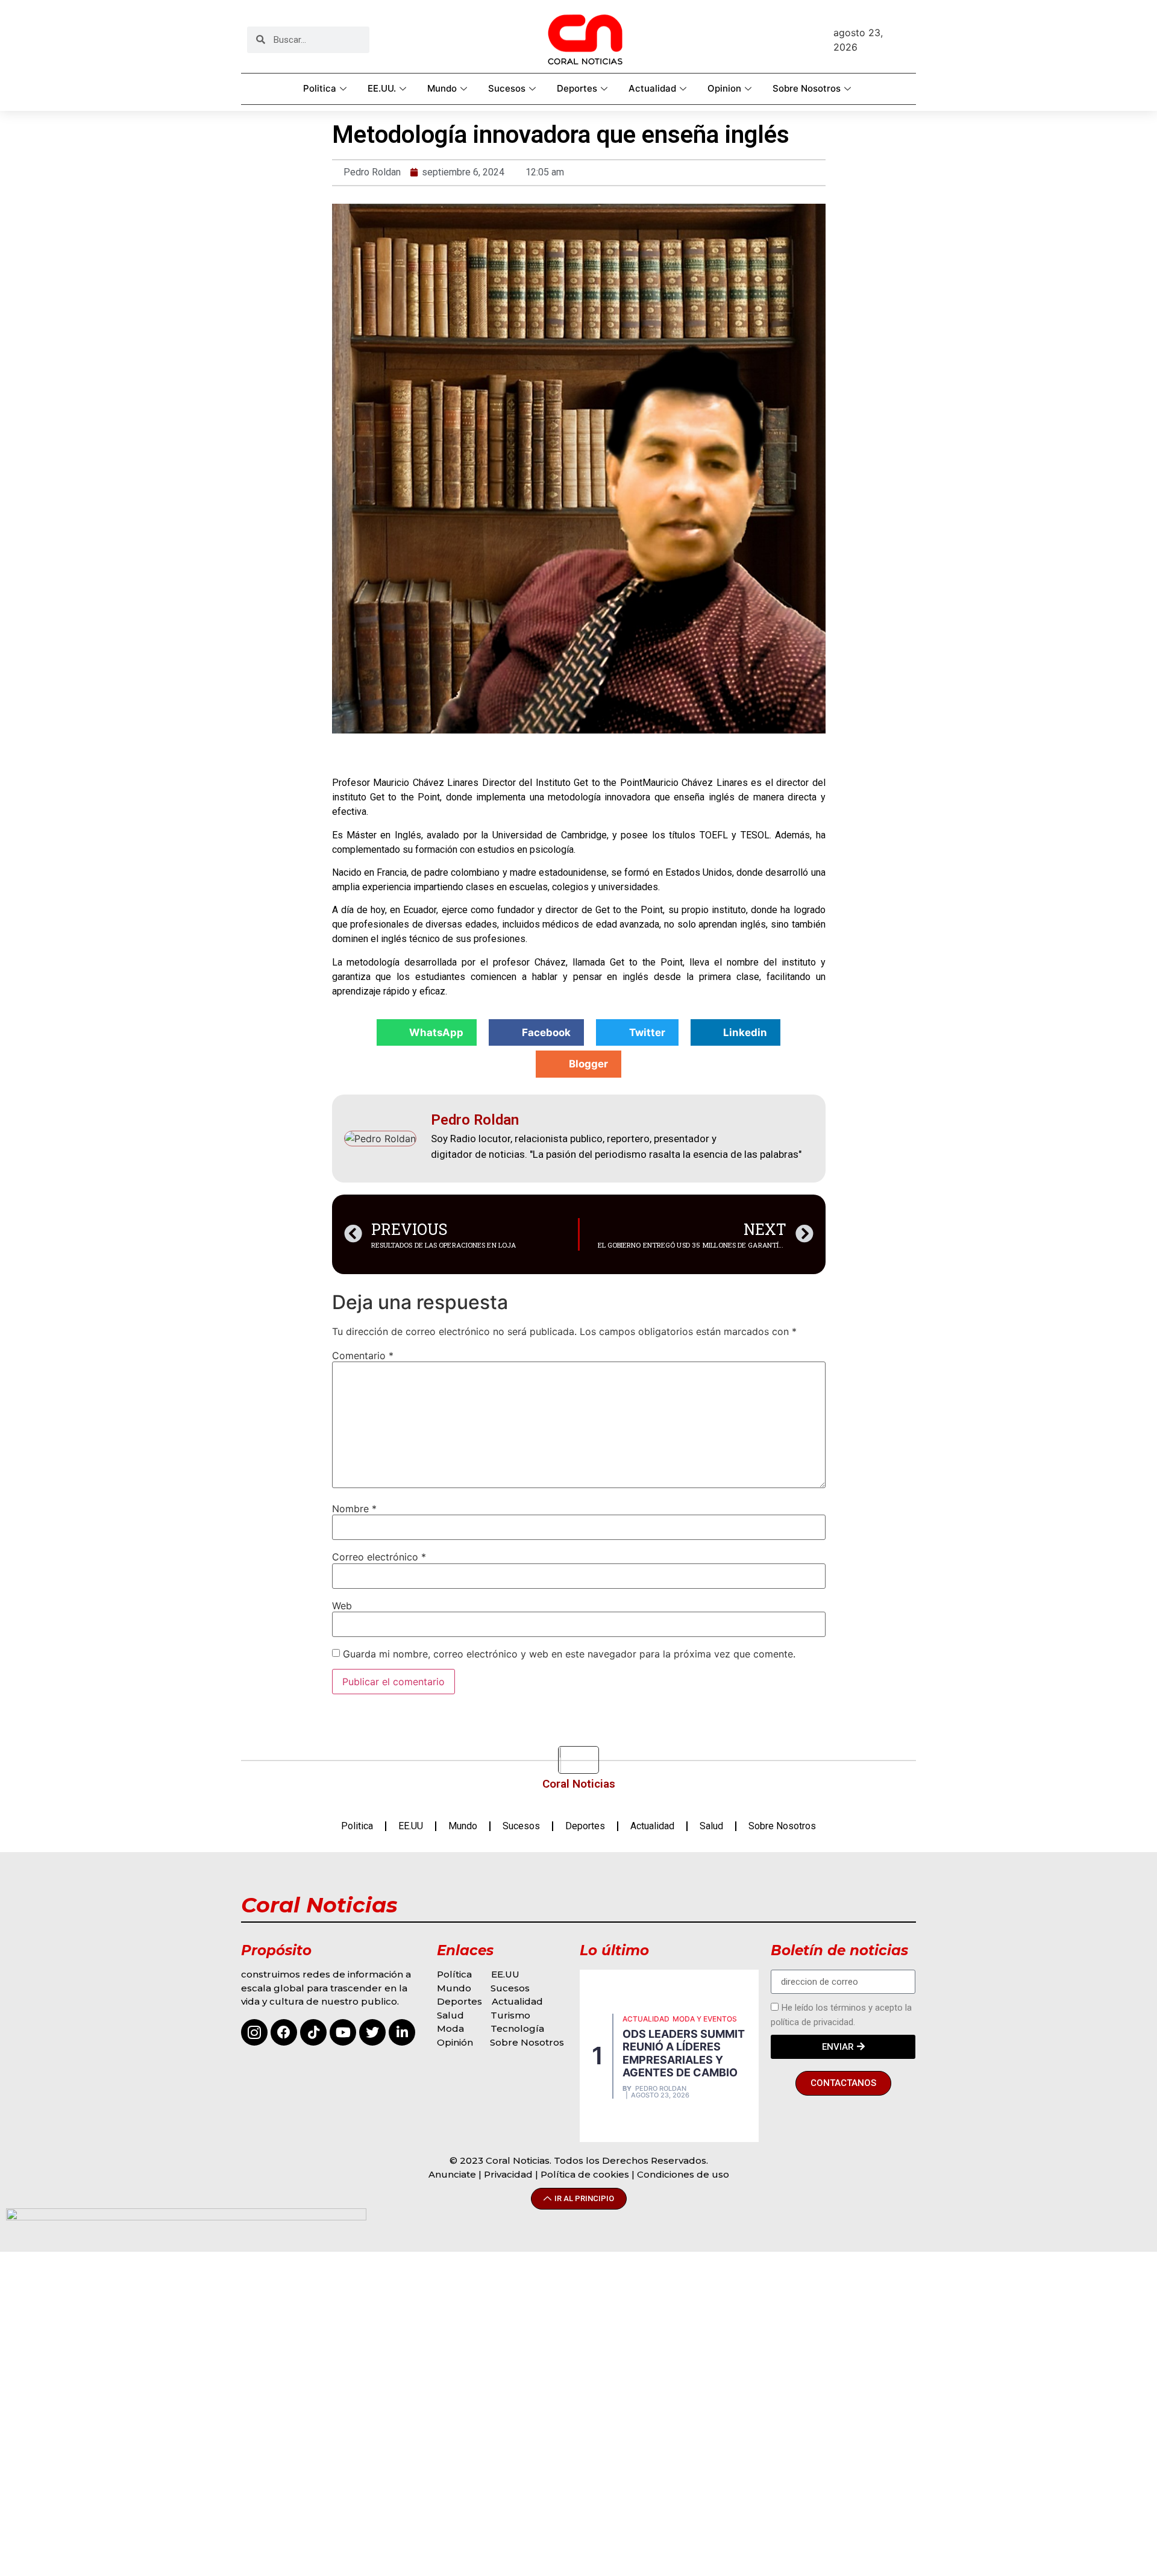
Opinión (456, 2042)
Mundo (442, 88)
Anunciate (452, 2174)
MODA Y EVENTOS (705, 2019)
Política (454, 1974)
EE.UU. (382, 88)
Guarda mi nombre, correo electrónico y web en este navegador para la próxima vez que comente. (569, 1654)
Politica (320, 88)
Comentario (363, 1356)
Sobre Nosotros (807, 88)
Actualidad (652, 88)
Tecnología (517, 2028)
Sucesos (507, 88)
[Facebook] (284, 2032)
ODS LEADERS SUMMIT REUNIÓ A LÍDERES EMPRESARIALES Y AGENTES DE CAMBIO (684, 2053)
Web (342, 1606)
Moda (450, 2028)
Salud (711, 1826)
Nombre (354, 1509)
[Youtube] (343, 2032)
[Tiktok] (313, 2032)
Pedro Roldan (661, 2089)
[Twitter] (372, 2032)
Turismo (510, 2015)
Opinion (724, 88)
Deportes (577, 88)
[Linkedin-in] (402, 2032)
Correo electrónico (379, 1557)
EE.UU (411, 1826)
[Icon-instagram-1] (254, 2032)
